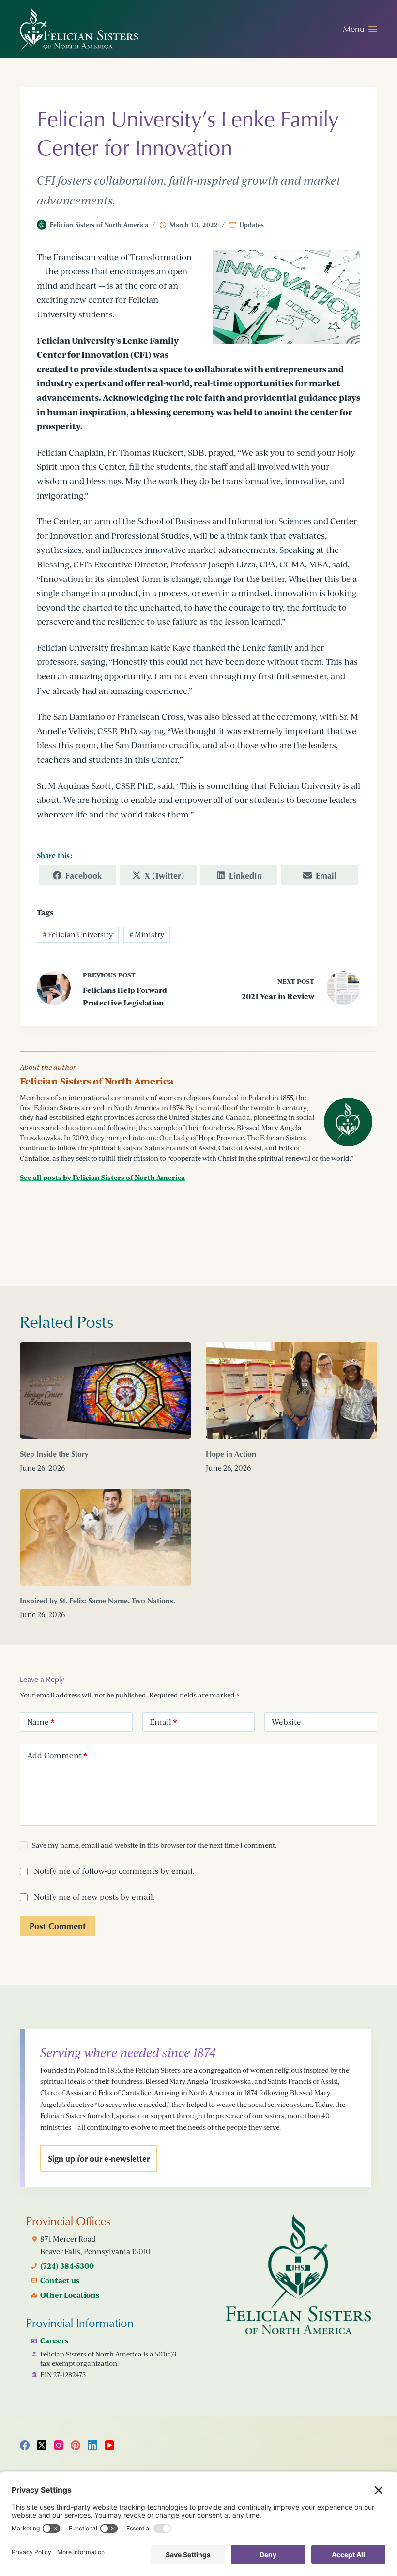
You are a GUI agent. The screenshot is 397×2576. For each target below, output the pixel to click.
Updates (252, 225)
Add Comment (57, 1755)
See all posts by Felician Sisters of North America (102, 1177)
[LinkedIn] (92, 2445)
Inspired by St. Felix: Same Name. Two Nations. (98, 1601)
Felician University (78, 935)
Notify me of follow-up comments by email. (114, 1871)
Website (286, 1722)
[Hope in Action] (291, 1390)
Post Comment (58, 1926)
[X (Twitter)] (42, 2445)
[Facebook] (25, 2445)
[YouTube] (109, 2445)
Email (163, 1722)
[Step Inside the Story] (106, 1390)
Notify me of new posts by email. (94, 1897)
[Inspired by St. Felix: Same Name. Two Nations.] (106, 1537)
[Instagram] (59, 2445)
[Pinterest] (76, 2445)
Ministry (147, 935)
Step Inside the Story (54, 1454)
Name (41, 1722)
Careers (54, 2340)
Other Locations (70, 2295)
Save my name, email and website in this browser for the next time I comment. (154, 1845)
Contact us (60, 2280)
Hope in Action (231, 1454)
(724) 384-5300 (67, 2266)
